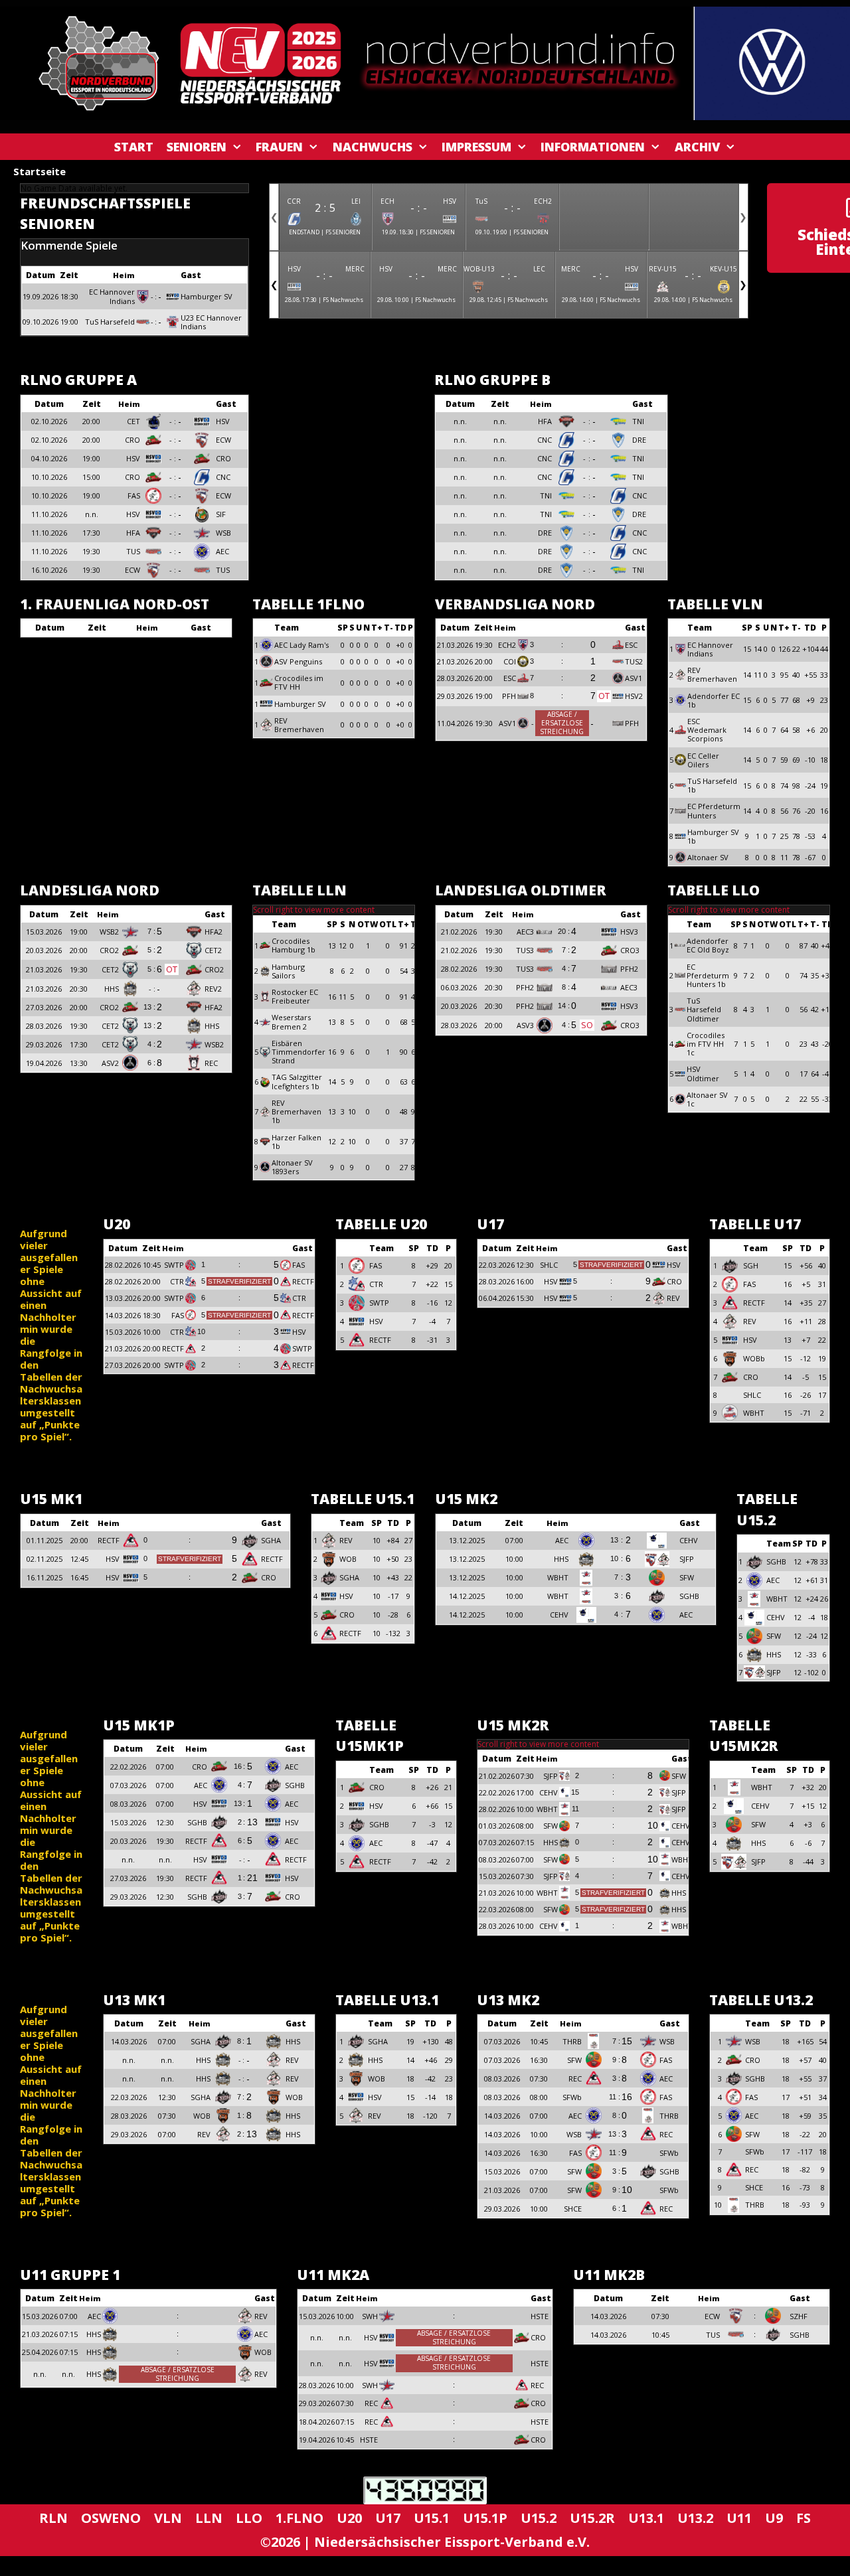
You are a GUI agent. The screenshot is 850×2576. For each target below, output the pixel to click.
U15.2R (592, 2518)
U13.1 (646, 2518)
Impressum (476, 147)
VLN (168, 2518)
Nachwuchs (373, 147)
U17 (388, 2518)
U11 (739, 2518)
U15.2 (539, 2518)
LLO (249, 2518)
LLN (209, 2518)
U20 (349, 2518)
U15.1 (432, 2518)
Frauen (279, 147)
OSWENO (111, 2518)
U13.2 (695, 2518)
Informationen (593, 147)
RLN (53, 2518)
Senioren (197, 147)
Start (134, 147)
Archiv (697, 147)
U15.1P (485, 2518)
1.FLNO (299, 2518)
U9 (774, 2518)
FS (804, 2518)
